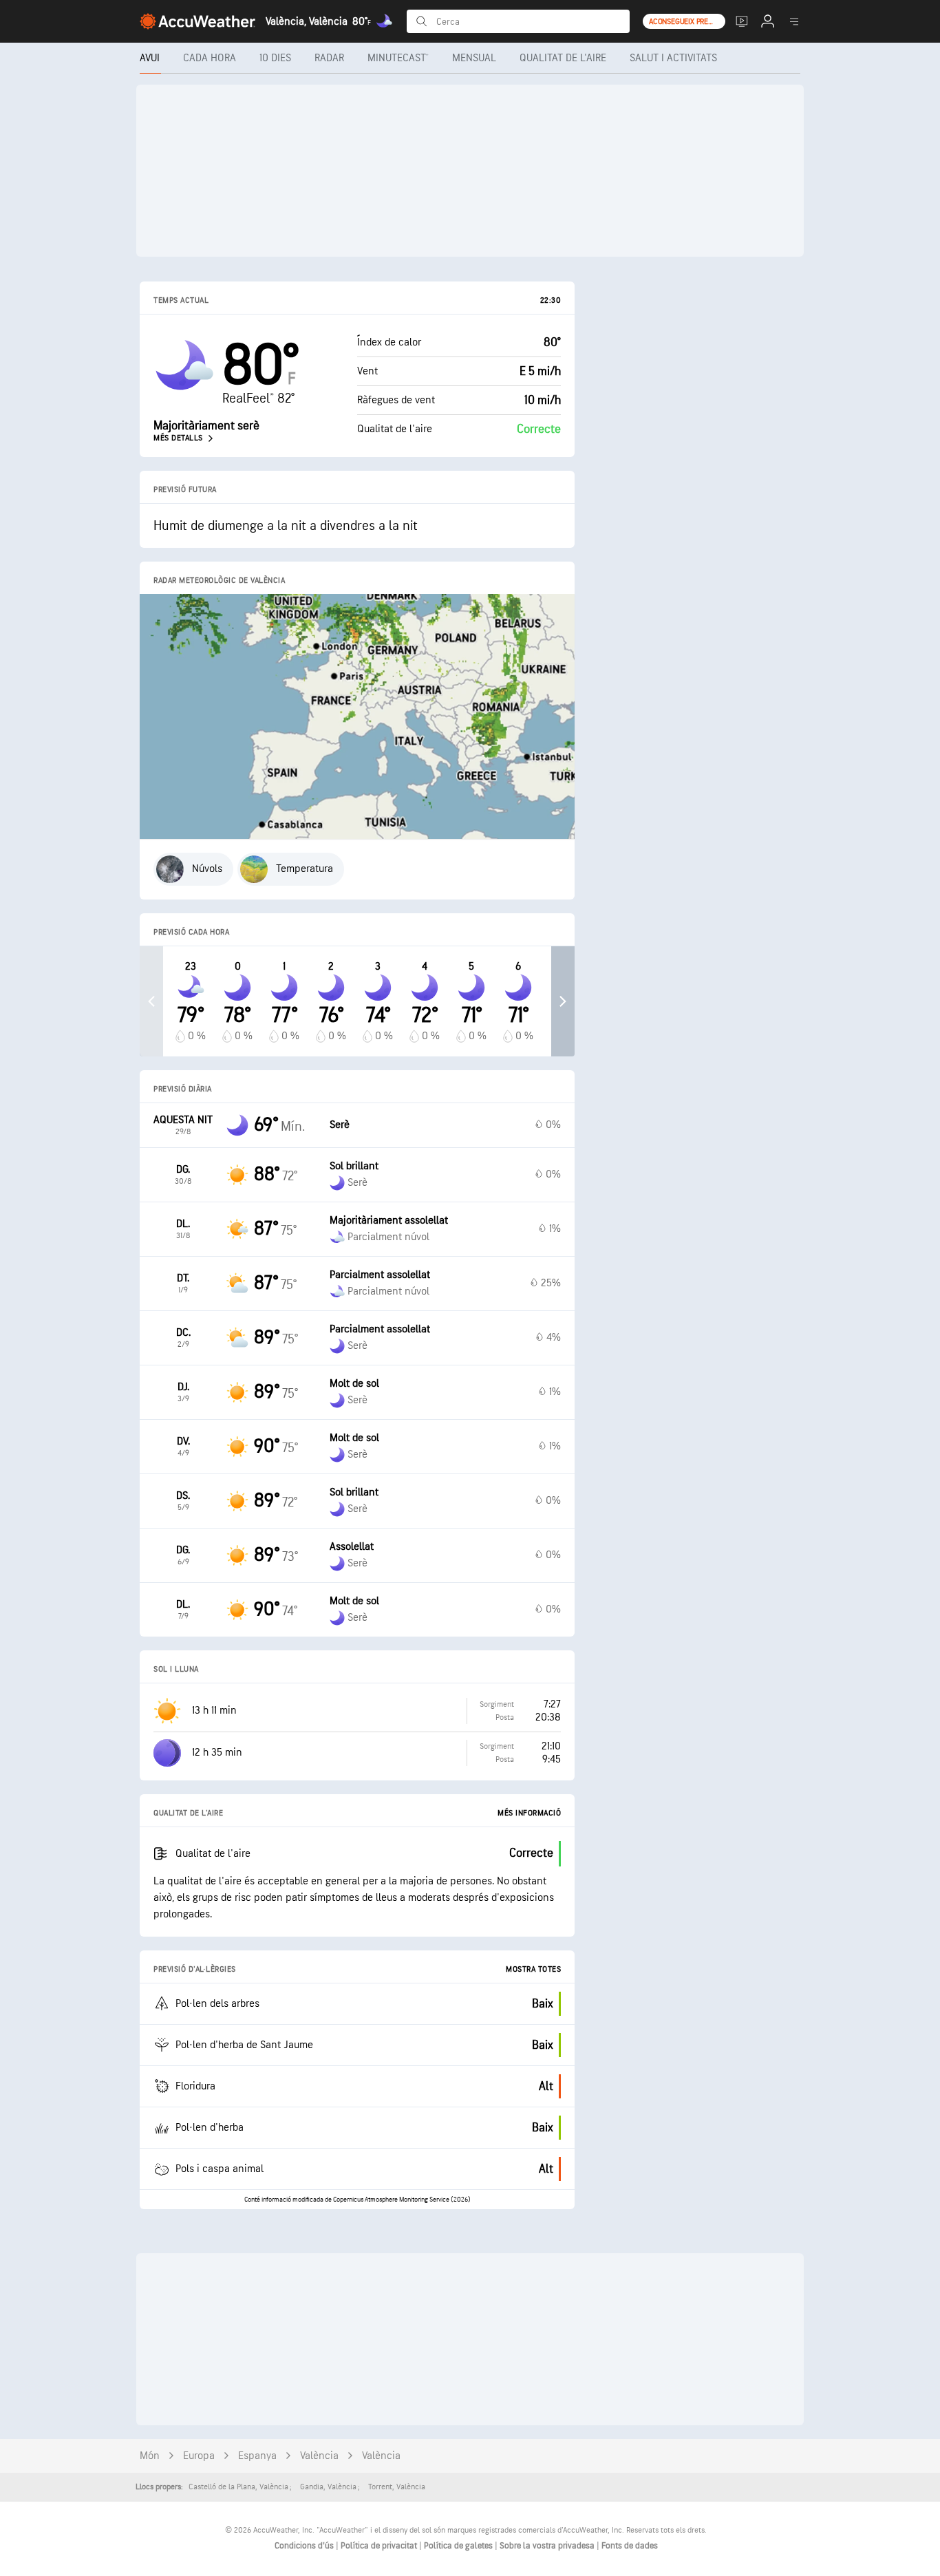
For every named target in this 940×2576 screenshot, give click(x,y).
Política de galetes (459, 2546)
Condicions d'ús (305, 2546)
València (319, 2456)
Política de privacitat (380, 2546)
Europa (199, 2456)
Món (150, 2456)
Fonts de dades (630, 2546)
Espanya (257, 2456)
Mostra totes (533, 1969)
